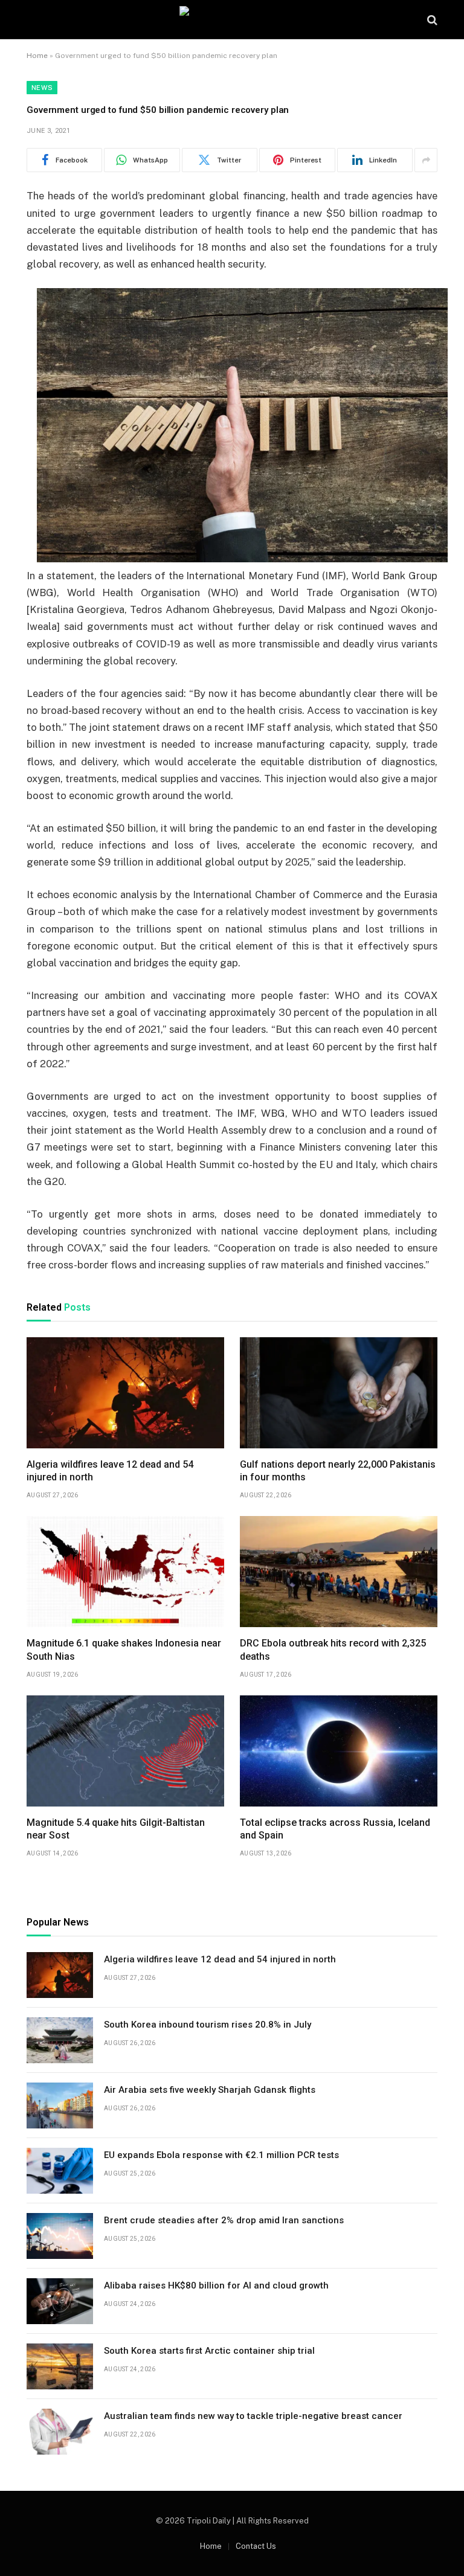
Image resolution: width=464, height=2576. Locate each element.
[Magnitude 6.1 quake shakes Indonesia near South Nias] (125, 1572)
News (42, 88)
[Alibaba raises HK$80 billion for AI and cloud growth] (60, 2301)
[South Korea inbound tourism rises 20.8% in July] (60, 2040)
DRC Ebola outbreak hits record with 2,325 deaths (333, 1650)
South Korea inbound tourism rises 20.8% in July (208, 2025)
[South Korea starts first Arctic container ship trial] (60, 2366)
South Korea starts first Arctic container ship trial (209, 2351)
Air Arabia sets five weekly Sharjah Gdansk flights (210, 2090)
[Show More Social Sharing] (426, 160)
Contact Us (256, 2546)
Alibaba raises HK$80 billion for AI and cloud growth (216, 2285)
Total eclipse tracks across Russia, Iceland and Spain (335, 1829)
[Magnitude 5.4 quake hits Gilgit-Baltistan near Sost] (125, 1751)
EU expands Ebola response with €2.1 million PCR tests (221, 2155)
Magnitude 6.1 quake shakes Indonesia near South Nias (124, 1650)
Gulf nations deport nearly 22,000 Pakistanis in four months (338, 1471)
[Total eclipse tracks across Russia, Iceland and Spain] (339, 1751)
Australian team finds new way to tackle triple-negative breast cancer (253, 2416)
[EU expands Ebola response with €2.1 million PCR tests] (60, 2171)
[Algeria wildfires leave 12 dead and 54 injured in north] (125, 1393)
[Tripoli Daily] (232, 20)
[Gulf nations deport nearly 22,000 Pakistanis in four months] (339, 1393)
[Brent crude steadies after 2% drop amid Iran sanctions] (60, 2236)
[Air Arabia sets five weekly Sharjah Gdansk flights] (60, 2105)
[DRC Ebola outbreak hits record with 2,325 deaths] (339, 1572)
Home (37, 56)
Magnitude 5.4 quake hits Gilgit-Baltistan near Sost (116, 1829)
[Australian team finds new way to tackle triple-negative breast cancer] (60, 2432)
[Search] (431, 20)
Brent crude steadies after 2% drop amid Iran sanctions (224, 2220)
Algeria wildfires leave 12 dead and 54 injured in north (110, 1471)
